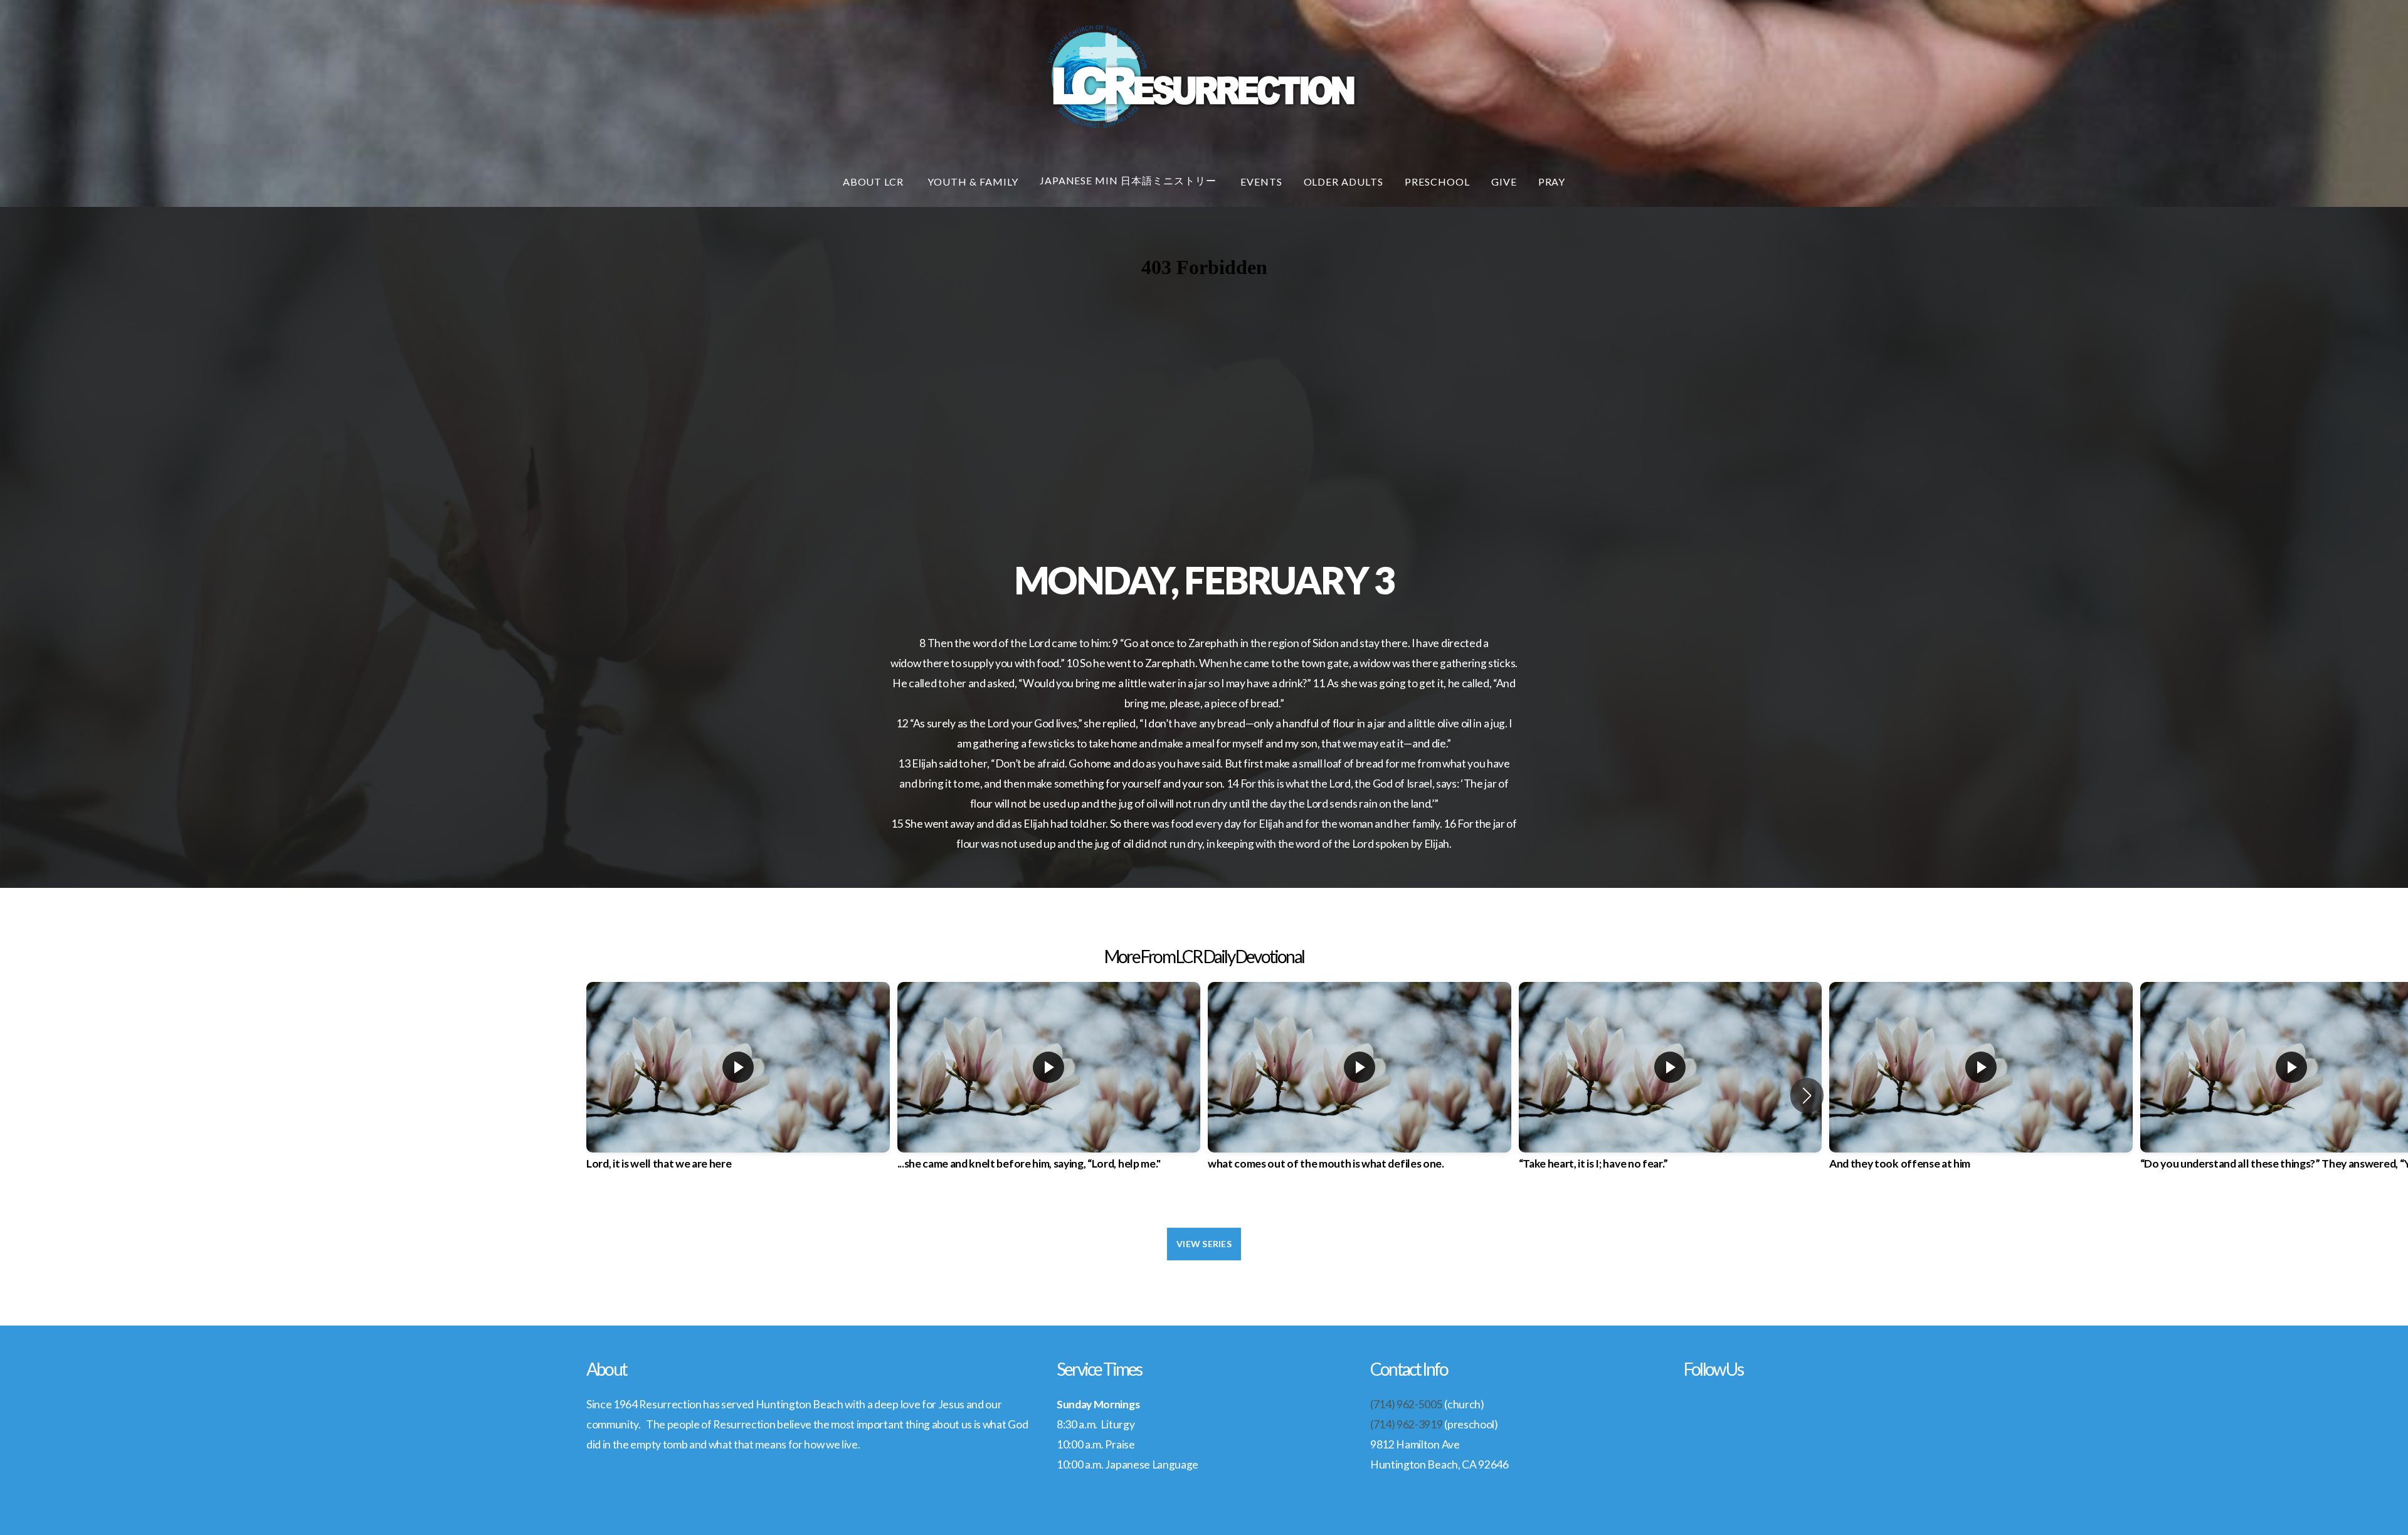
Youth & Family (973, 182)
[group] (738, 1087)
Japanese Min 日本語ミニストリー (1129, 180)
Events (1261, 182)
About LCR (875, 182)
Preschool (1437, 182)
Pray (1552, 182)
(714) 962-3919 (1407, 1424)
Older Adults (1344, 182)
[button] (1807, 1095)
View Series (1204, 1244)
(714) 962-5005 (1407, 1404)
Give (1504, 182)
